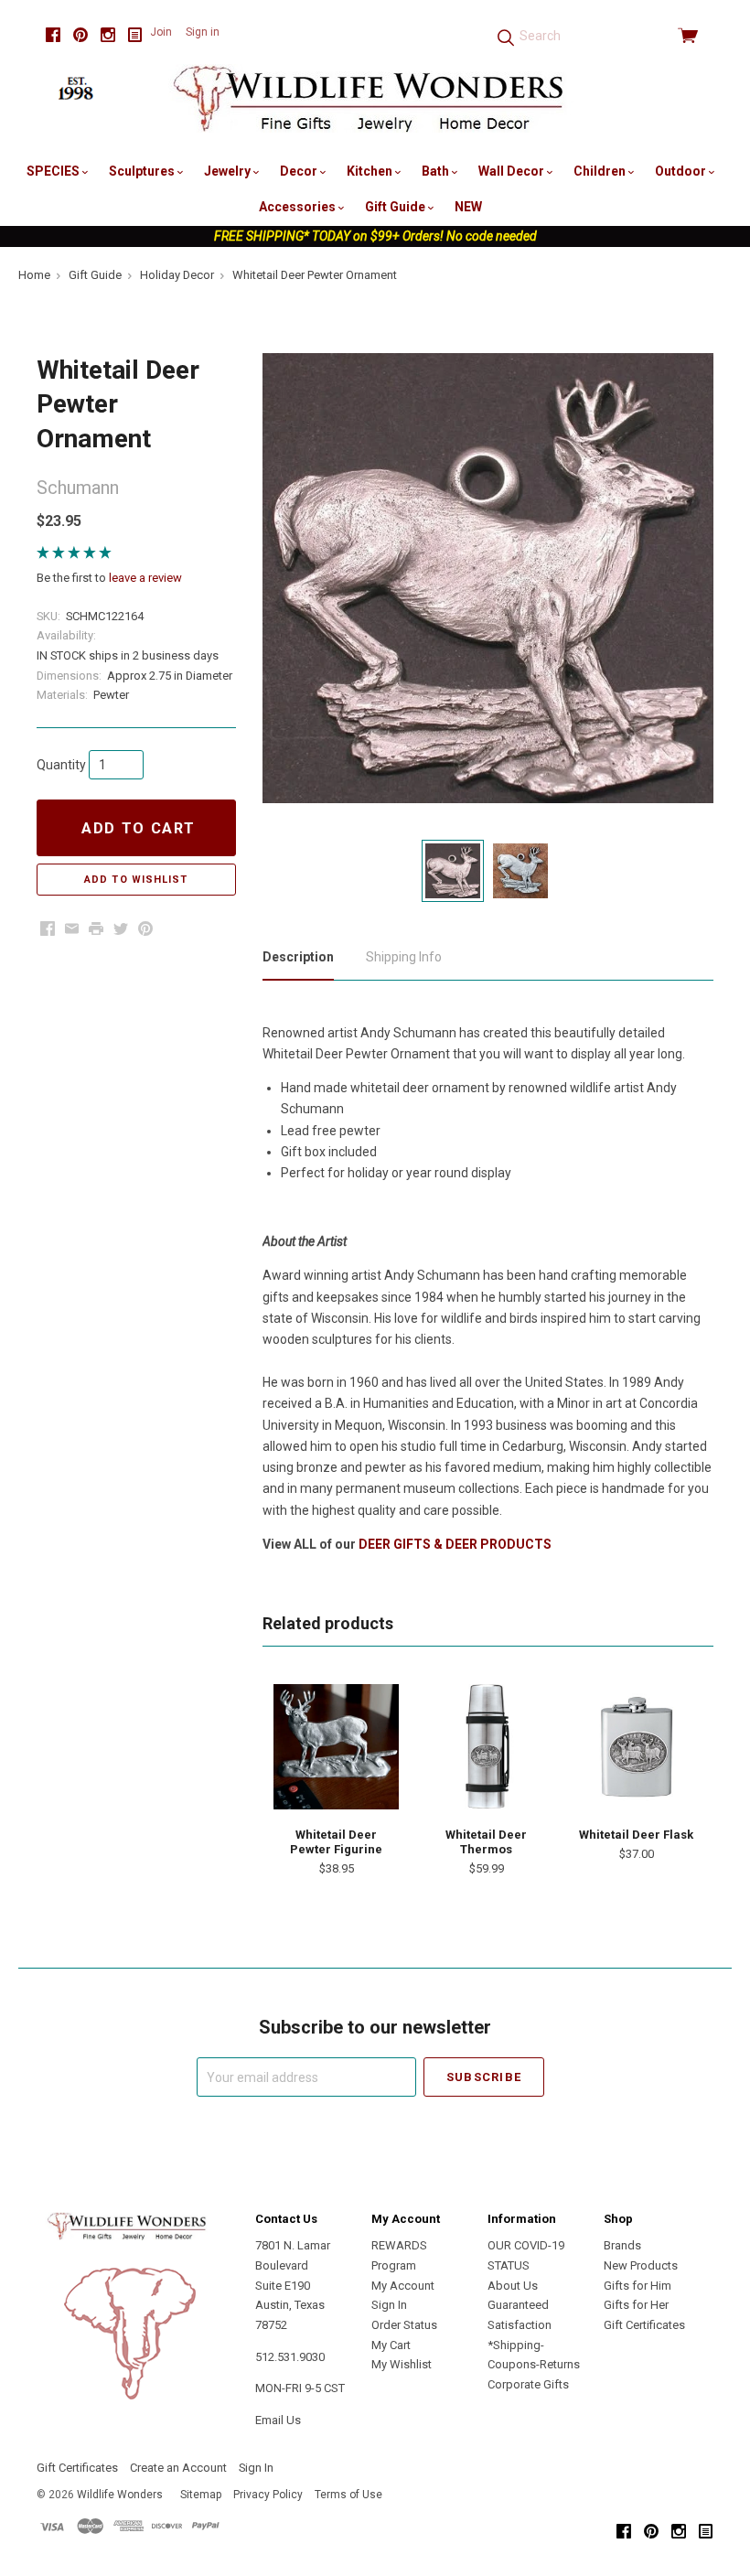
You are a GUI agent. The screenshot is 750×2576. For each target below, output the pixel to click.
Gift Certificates (644, 2325)
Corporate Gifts (528, 2384)
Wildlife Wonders (120, 2495)
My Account (403, 2286)
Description (298, 957)
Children (601, 171)
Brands (622, 2245)
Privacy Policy (268, 2495)
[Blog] (135, 35)
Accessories (299, 207)
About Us (513, 2286)
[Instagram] (108, 35)
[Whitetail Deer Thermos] (486, 1747)
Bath (437, 171)
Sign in (203, 32)
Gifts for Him (637, 2286)
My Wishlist (402, 2364)
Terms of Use (348, 2495)
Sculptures (143, 171)
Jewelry (229, 171)
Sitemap (201, 2495)
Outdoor (682, 171)
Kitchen (371, 171)
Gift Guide (396, 207)
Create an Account (178, 2468)
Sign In (389, 2305)
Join (161, 32)
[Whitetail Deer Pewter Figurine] (336, 1747)
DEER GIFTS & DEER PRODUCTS (455, 1544)
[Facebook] (53, 35)
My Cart (391, 2345)
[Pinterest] (80, 35)
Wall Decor (513, 171)
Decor (300, 171)
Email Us (278, 2420)
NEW (468, 207)
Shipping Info (404, 957)
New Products (641, 2265)
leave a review (145, 578)
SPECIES (54, 171)
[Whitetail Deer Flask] (636, 1747)
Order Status (404, 2325)
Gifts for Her (636, 2305)
